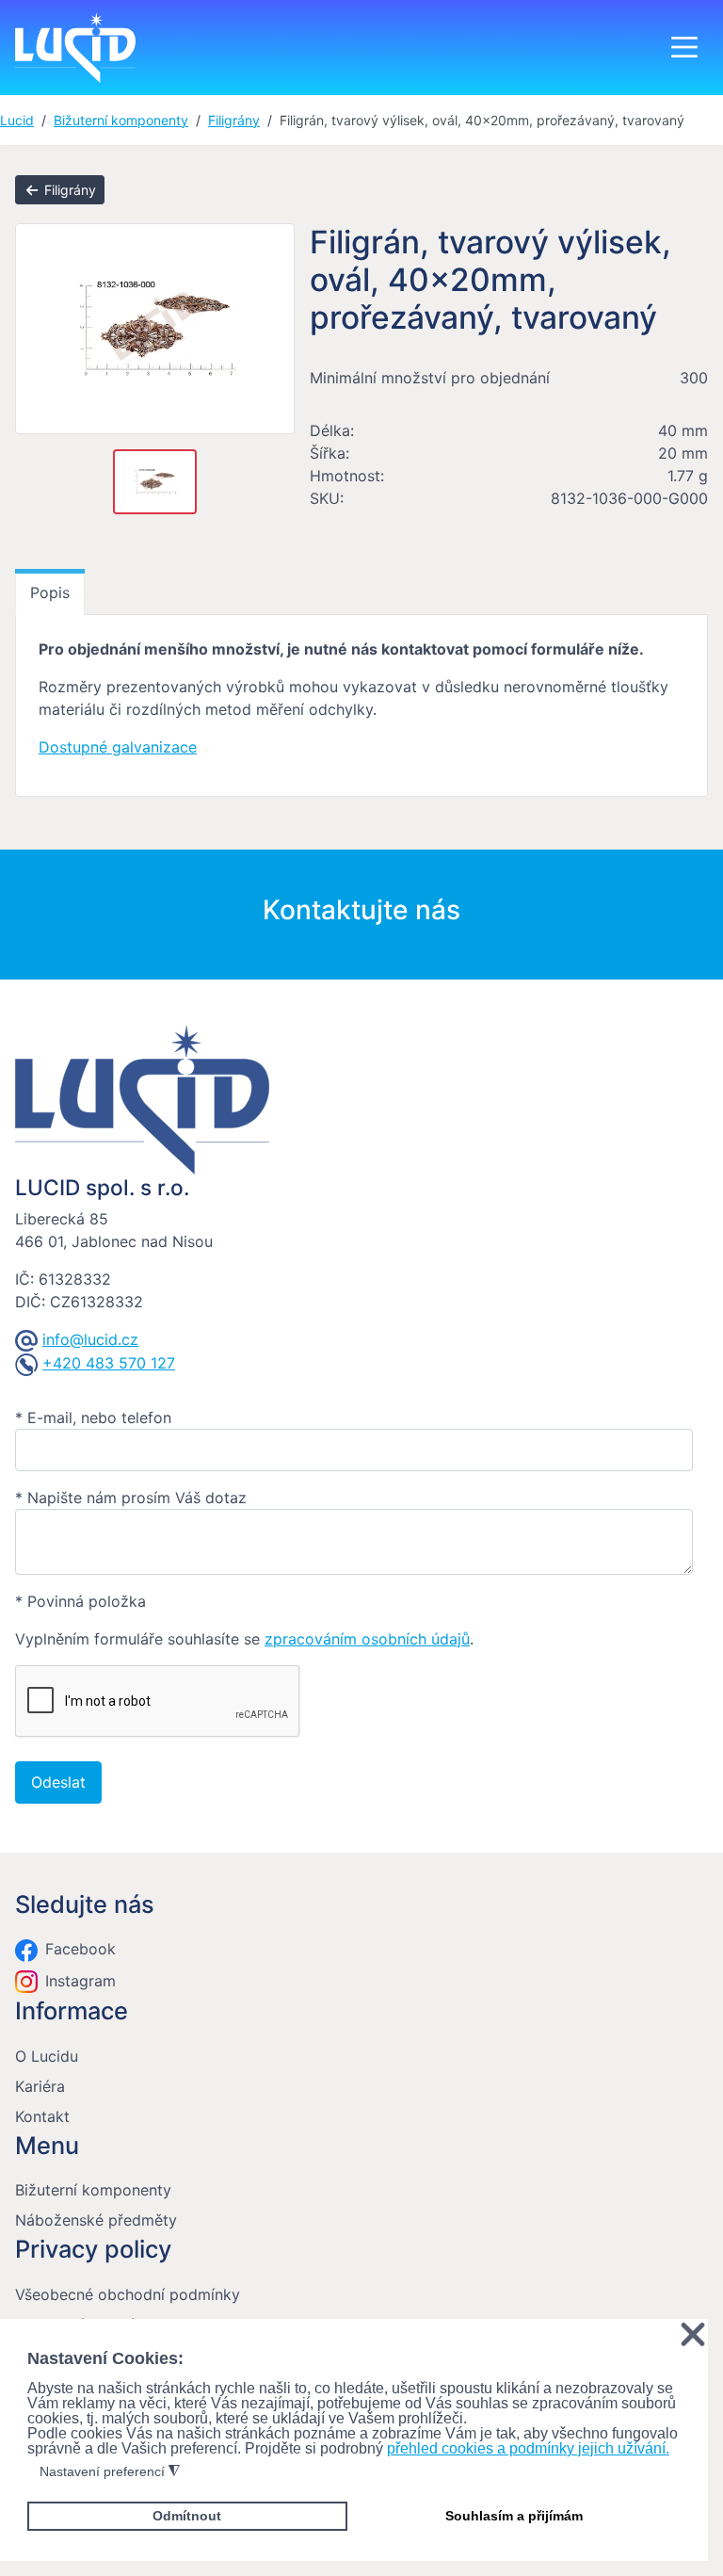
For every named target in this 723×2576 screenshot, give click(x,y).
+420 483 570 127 (109, 1363)
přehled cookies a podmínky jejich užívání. (528, 2448)
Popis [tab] (50, 592)
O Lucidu (47, 2056)
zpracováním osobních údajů (367, 1639)
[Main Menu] (684, 47)
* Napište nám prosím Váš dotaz (131, 1498)
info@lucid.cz (90, 1339)
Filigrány (68, 190)
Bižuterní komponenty (93, 2190)
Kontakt (42, 2116)
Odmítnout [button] (187, 2516)
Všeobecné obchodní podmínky (128, 2294)
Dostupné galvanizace (118, 747)
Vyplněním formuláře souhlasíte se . (244, 1639)
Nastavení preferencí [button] (110, 2472)
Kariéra (40, 2086)
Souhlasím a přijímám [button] (514, 2516)
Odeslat (58, 1782)
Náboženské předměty (96, 2220)
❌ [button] (693, 2335)
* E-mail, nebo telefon (93, 1418)
